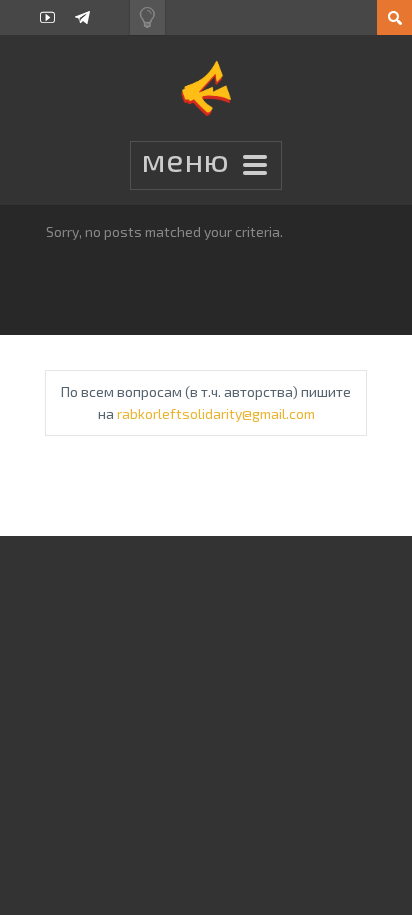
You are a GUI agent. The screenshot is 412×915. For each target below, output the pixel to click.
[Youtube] (47, 17)
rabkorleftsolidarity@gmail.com (216, 413)
